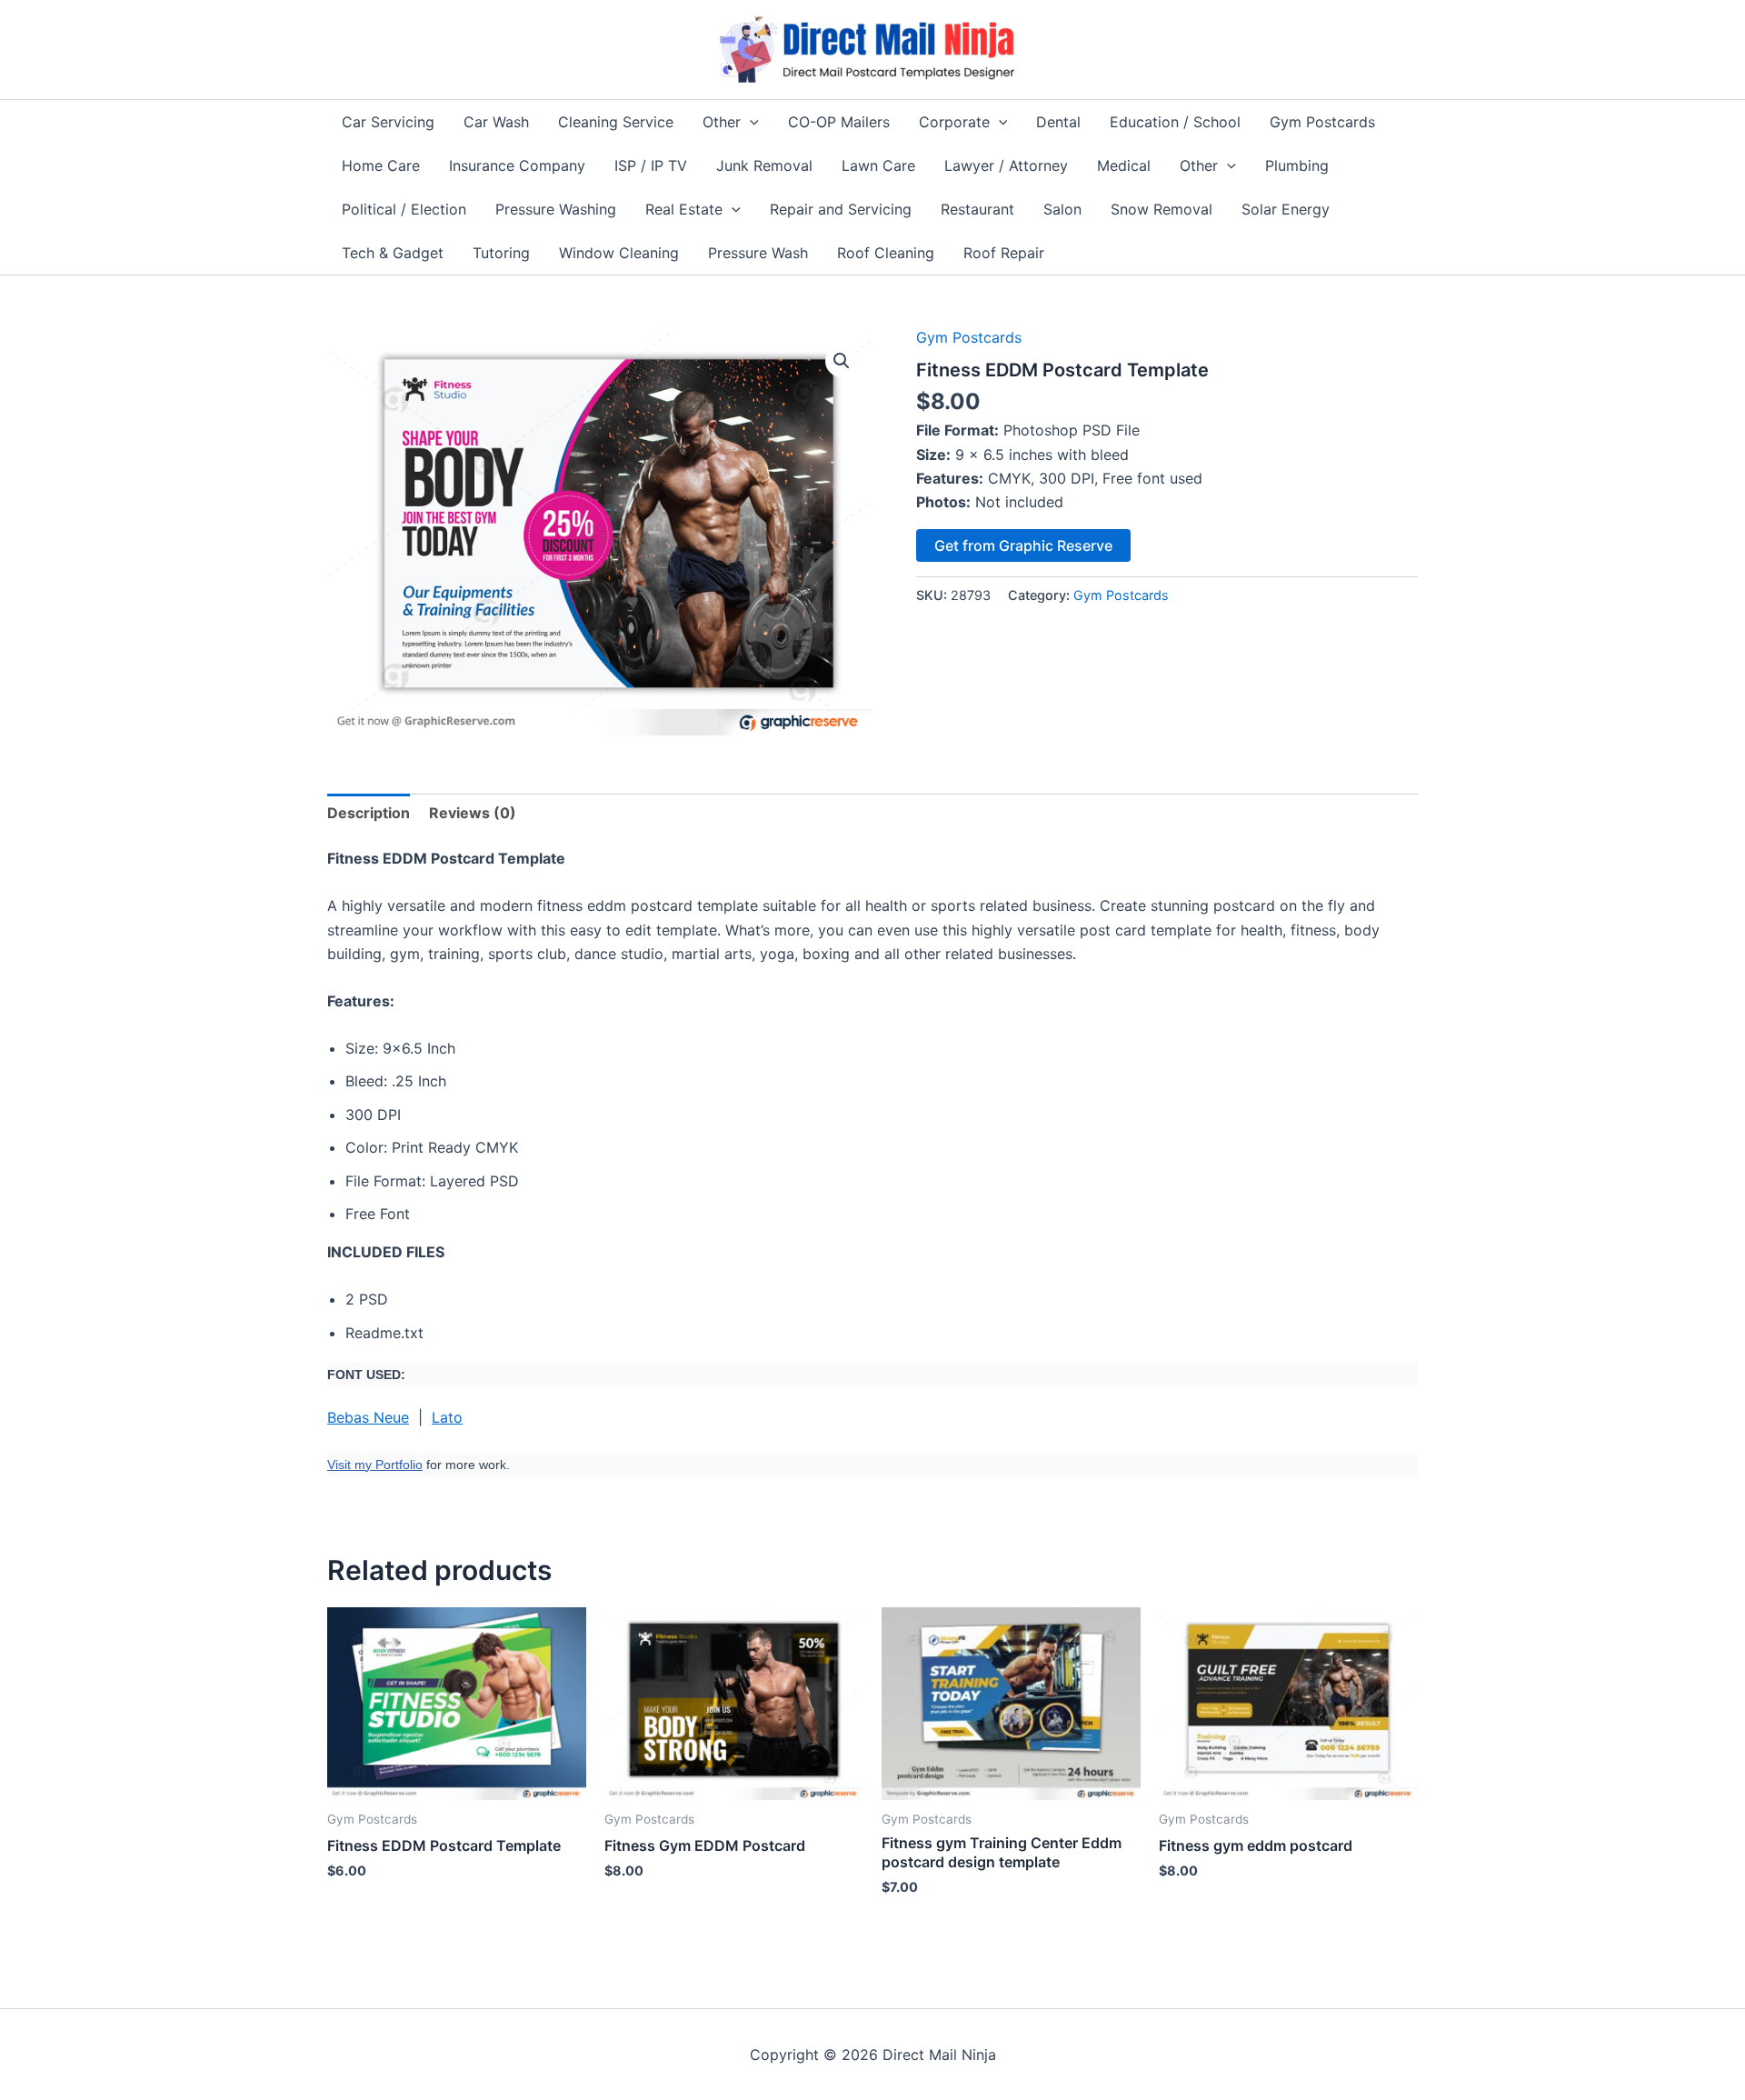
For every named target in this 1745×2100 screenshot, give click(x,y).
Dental (1058, 122)
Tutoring (501, 253)
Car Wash (496, 122)
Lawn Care (878, 165)
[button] (750, 122)
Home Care (381, 165)
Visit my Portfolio (375, 1465)
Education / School (1175, 122)
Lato (447, 1417)
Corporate (954, 122)
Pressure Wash (758, 253)
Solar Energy (1286, 209)
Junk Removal (764, 165)
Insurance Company (517, 165)
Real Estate (684, 209)
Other (722, 122)
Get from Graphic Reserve (1023, 545)
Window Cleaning (619, 253)
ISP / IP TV (651, 165)
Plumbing (1297, 165)
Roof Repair (1004, 253)
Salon (1062, 209)
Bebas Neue (368, 1417)
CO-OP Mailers (839, 122)
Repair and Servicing (841, 209)
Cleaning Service (616, 122)
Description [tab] (369, 813)
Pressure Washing (556, 209)
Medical (1124, 165)
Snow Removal (1162, 209)
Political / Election (404, 209)
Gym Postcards (1322, 122)
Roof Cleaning (886, 253)
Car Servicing (388, 122)
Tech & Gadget (393, 253)
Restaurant (977, 209)
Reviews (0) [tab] (473, 813)
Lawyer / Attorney (1006, 165)
